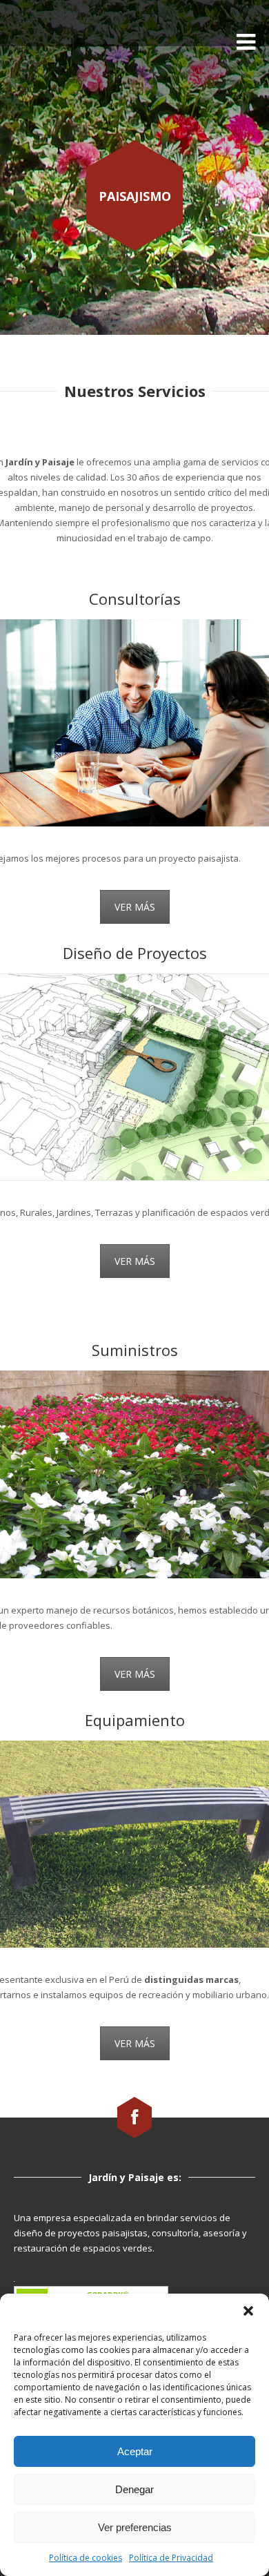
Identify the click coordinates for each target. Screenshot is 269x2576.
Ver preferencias (135, 2527)
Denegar (134, 2489)
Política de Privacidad (171, 2558)
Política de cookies (86, 2558)
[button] (248, 2311)
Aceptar (135, 2451)
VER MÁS (135, 907)
